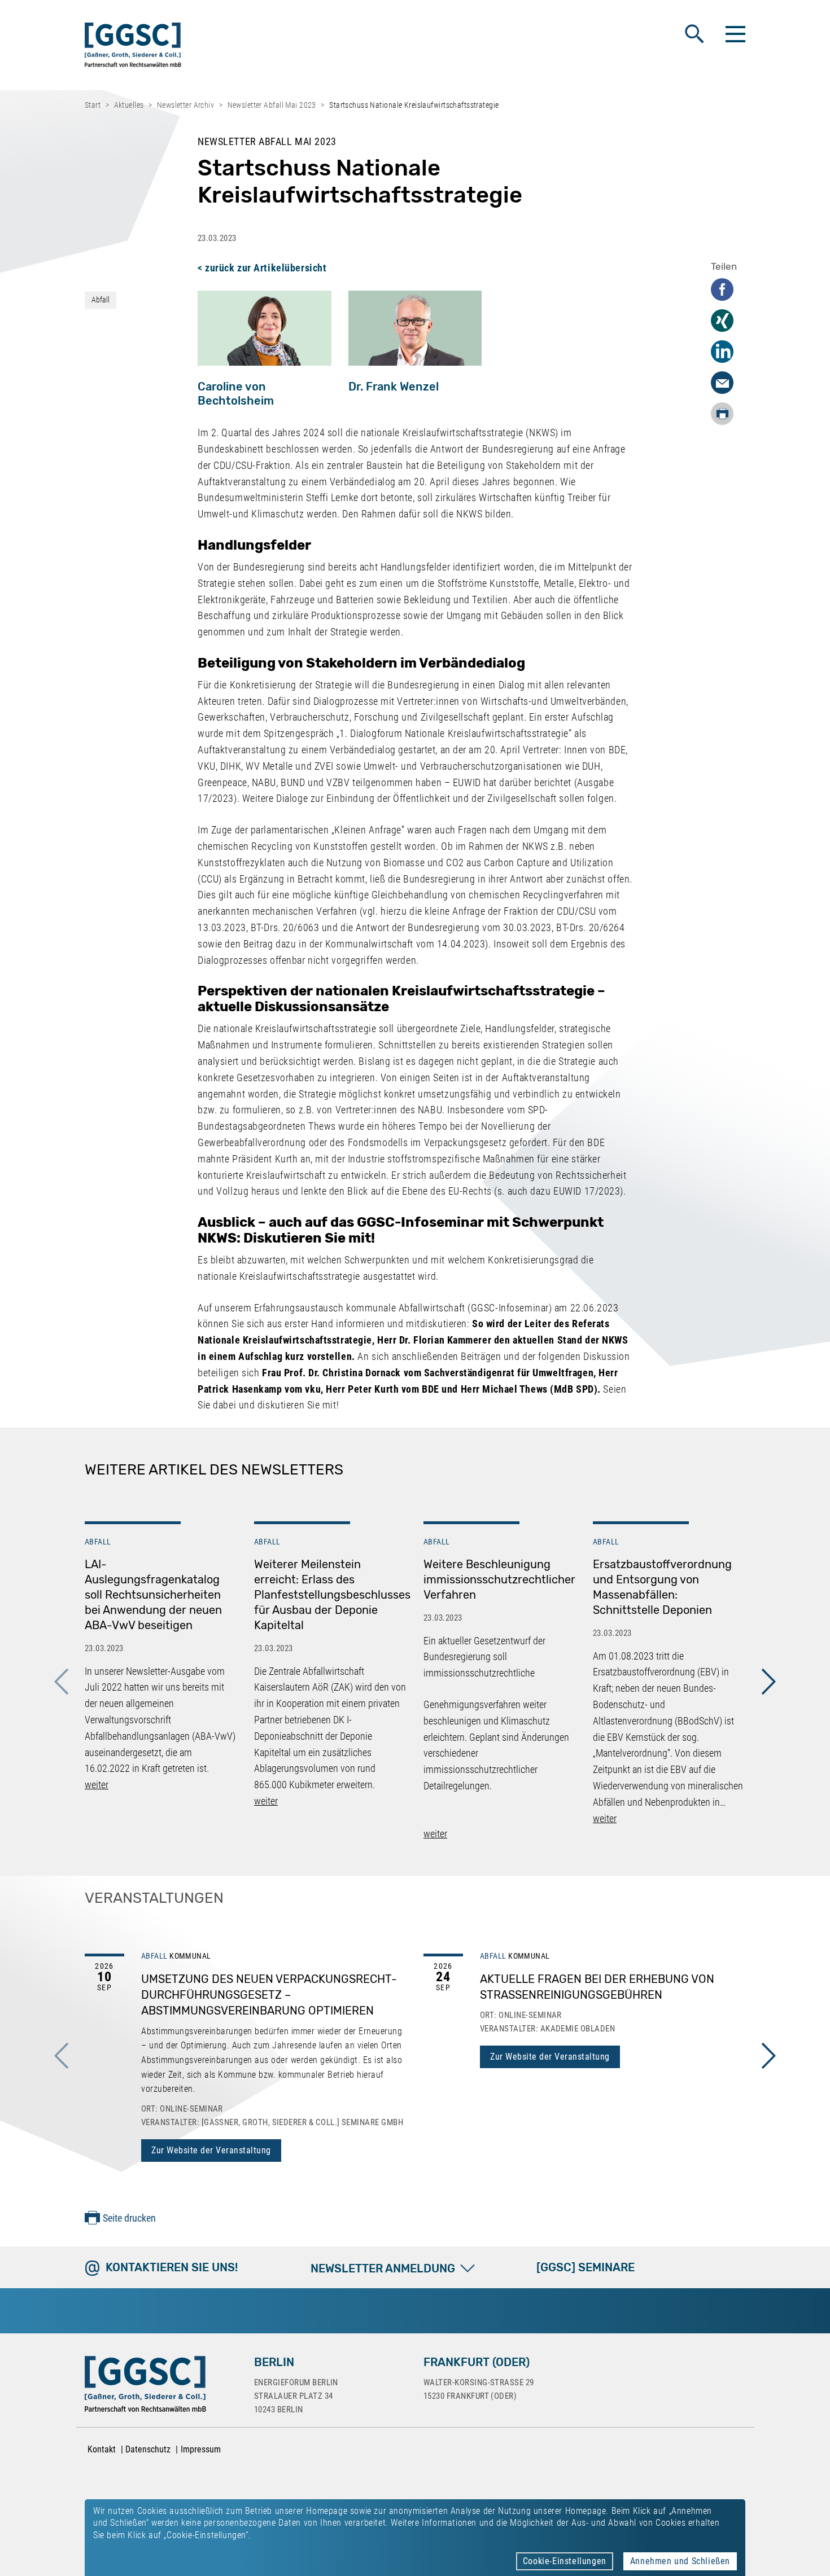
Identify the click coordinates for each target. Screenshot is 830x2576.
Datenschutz (148, 2449)
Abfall (101, 300)
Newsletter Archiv (185, 105)
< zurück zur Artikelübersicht (262, 268)
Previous (62, 1682)
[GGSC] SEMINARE (586, 2267)
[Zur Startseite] (133, 47)
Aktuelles (129, 105)
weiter (97, 1785)
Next (768, 1682)
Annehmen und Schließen (680, 2561)
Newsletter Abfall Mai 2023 (272, 105)
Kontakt (102, 2449)
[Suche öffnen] (694, 34)
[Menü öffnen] (734, 34)
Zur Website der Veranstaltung (211, 2150)
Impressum (201, 2449)
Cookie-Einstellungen (565, 2561)
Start (93, 105)
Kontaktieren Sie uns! (172, 2267)
